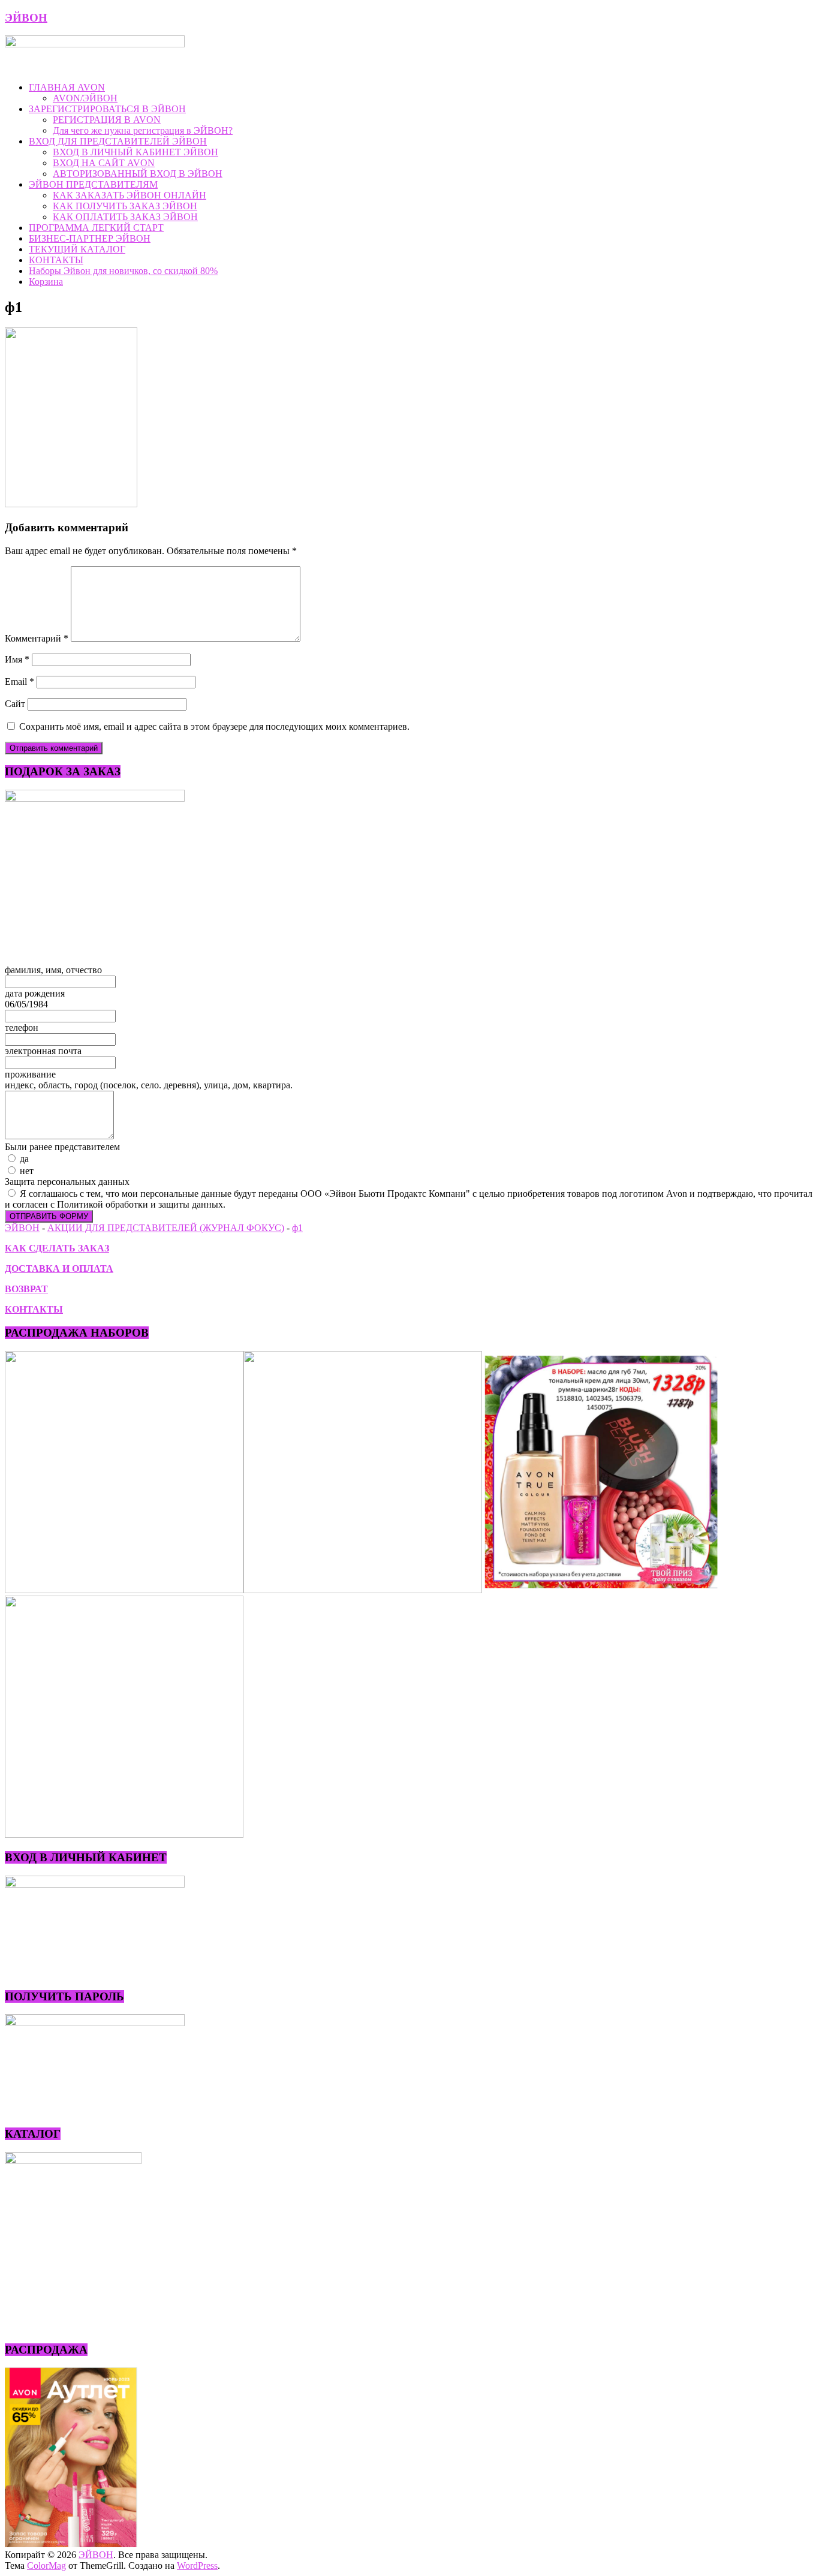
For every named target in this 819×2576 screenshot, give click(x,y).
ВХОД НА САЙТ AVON (104, 163)
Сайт (15, 704)
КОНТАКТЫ (56, 260)
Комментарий (37, 638)
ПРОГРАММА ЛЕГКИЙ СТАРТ (96, 228)
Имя (17, 659)
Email (19, 681)
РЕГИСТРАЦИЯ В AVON (107, 120)
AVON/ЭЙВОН (85, 98)
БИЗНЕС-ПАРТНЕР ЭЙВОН (90, 238)
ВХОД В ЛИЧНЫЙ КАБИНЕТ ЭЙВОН (136, 152)
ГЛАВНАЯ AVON (67, 87)
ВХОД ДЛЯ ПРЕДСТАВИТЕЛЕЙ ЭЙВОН (118, 141)
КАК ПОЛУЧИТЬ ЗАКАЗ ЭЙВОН (125, 206)
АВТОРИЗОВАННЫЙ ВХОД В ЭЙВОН (138, 174)
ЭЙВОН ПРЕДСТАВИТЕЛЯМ (93, 184)
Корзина (46, 282)
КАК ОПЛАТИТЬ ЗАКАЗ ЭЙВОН (125, 217)
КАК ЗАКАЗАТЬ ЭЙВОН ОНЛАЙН (130, 195)
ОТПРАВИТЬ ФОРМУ (49, 1216)
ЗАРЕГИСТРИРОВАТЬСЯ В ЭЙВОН (107, 109)
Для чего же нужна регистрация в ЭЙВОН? (143, 130)
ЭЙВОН (26, 18)
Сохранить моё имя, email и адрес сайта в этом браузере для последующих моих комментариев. (214, 726)
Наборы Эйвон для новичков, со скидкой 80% (123, 271)
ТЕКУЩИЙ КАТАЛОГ (77, 249)
